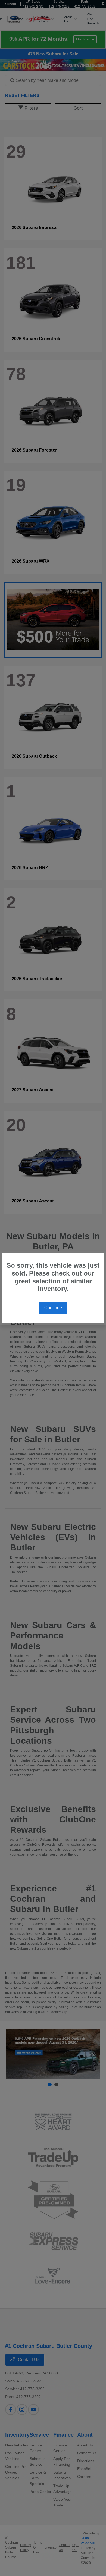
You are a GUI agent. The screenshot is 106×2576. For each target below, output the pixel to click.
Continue (53, 1308)
